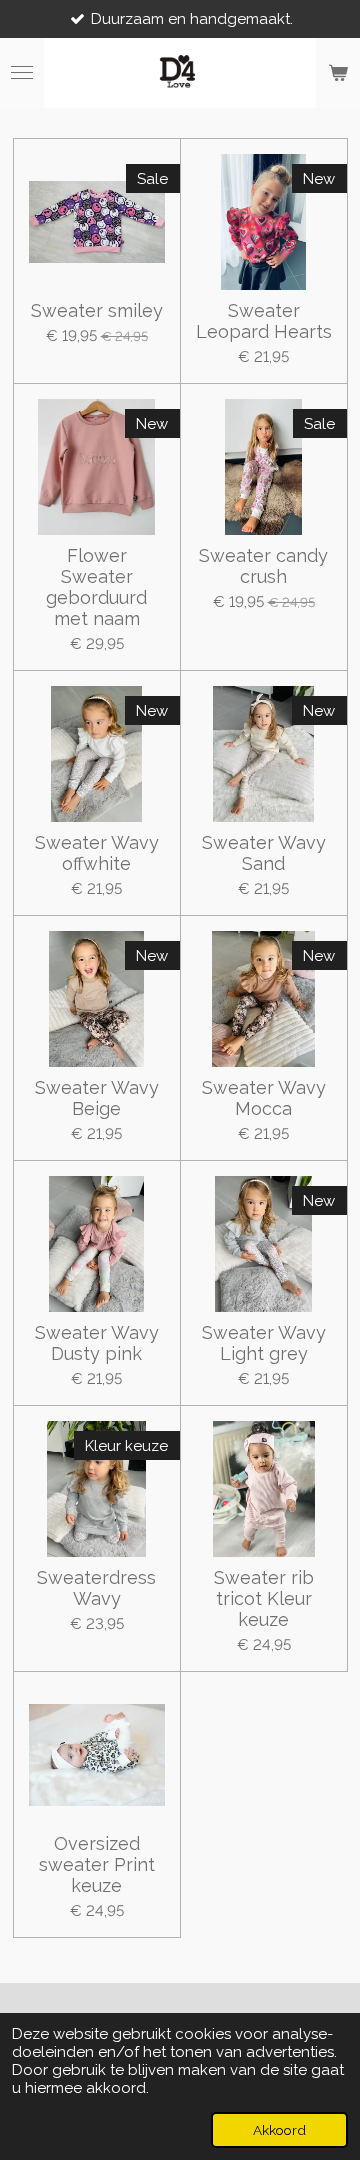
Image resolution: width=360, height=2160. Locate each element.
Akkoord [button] (279, 2130)
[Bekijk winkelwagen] (338, 73)
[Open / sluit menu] (22, 73)
